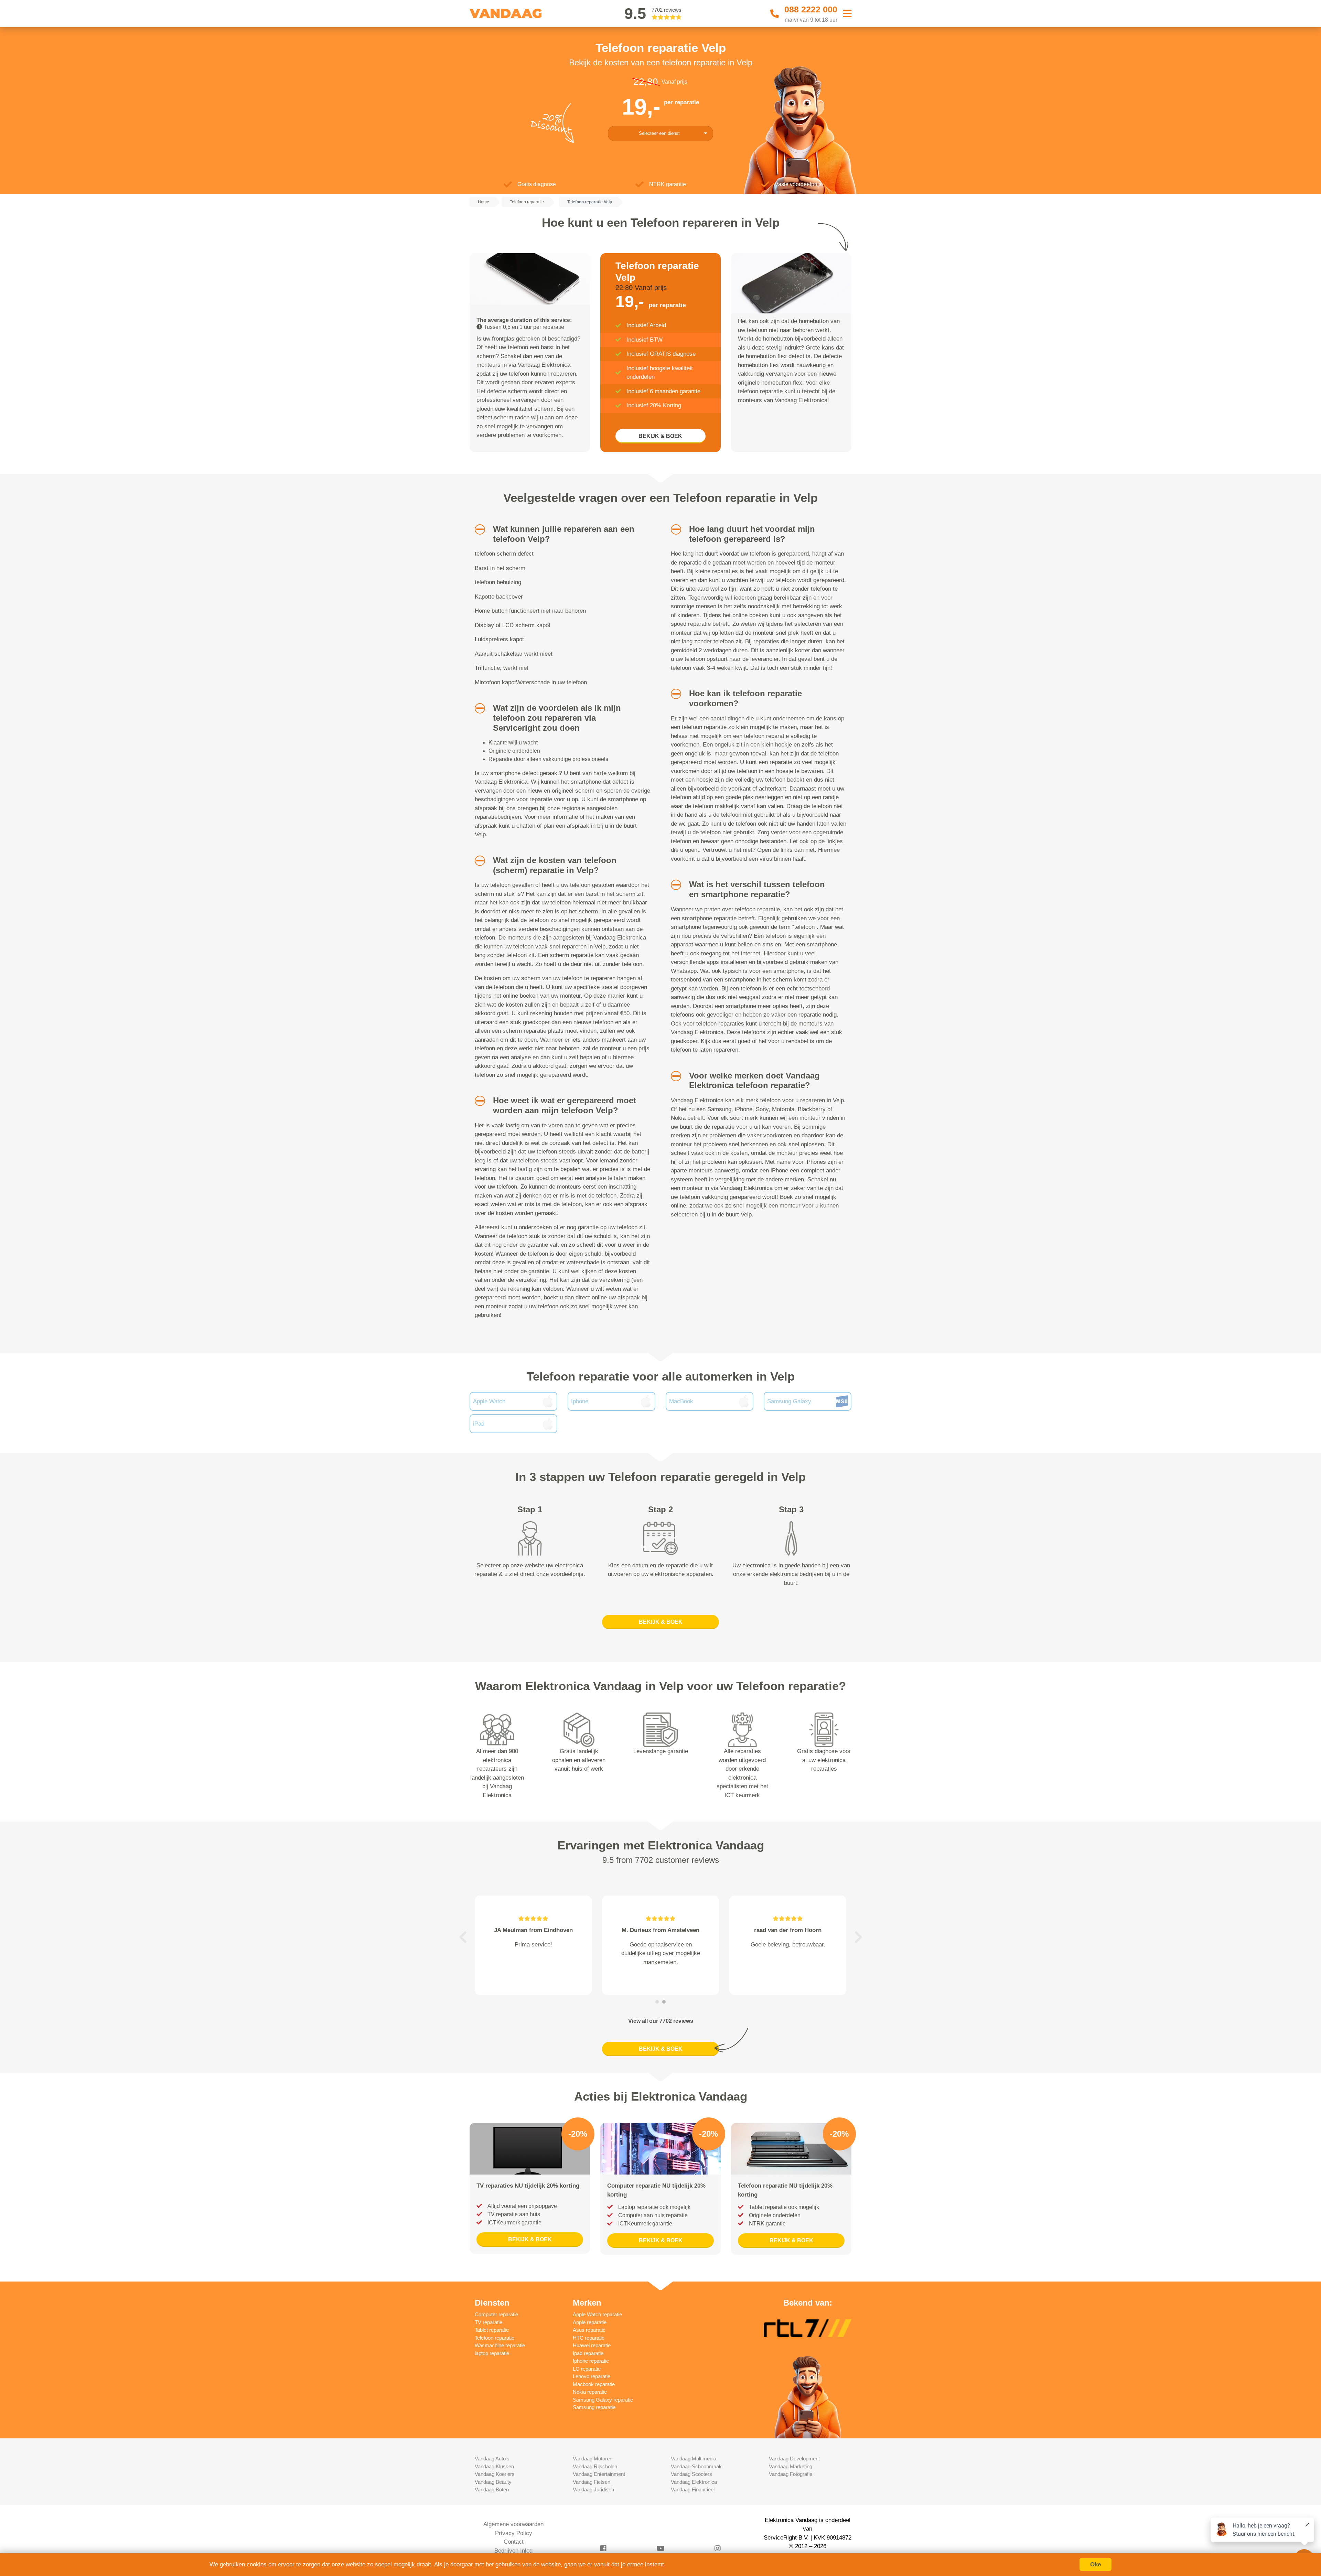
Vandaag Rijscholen (595, 2466)
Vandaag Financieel (693, 2489)
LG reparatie (587, 2369)
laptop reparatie (492, 2353)
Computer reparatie (496, 2314)
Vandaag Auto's (492, 2459)
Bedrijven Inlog (513, 2551)
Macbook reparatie (594, 2384)
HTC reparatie (589, 2338)
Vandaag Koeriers (495, 2474)
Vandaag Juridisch (593, 2489)
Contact (514, 2542)
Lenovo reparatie (592, 2376)
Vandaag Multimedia (694, 2459)
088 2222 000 (811, 9)
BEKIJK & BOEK (660, 436)
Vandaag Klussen (494, 2466)
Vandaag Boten (492, 2489)
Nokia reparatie (590, 2392)
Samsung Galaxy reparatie (603, 2400)
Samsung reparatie (594, 2407)
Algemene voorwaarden (513, 2524)
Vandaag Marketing (791, 2466)
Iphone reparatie (591, 2361)
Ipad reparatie (588, 2353)
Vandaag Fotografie (791, 2474)
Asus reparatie (589, 2330)
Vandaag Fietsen (592, 2482)
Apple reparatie (590, 2322)
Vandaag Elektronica (694, 2482)
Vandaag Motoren (593, 2459)
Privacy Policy (514, 2533)
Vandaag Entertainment (599, 2474)
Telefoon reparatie (495, 2338)
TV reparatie (488, 2322)
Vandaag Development (794, 2459)
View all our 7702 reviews (661, 2021)
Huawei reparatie (592, 2345)
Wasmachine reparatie (500, 2345)
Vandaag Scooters (691, 2474)
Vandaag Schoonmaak (696, 2466)
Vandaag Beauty (493, 2482)
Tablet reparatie (492, 2330)
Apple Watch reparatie (597, 2314)
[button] (477, 529)
